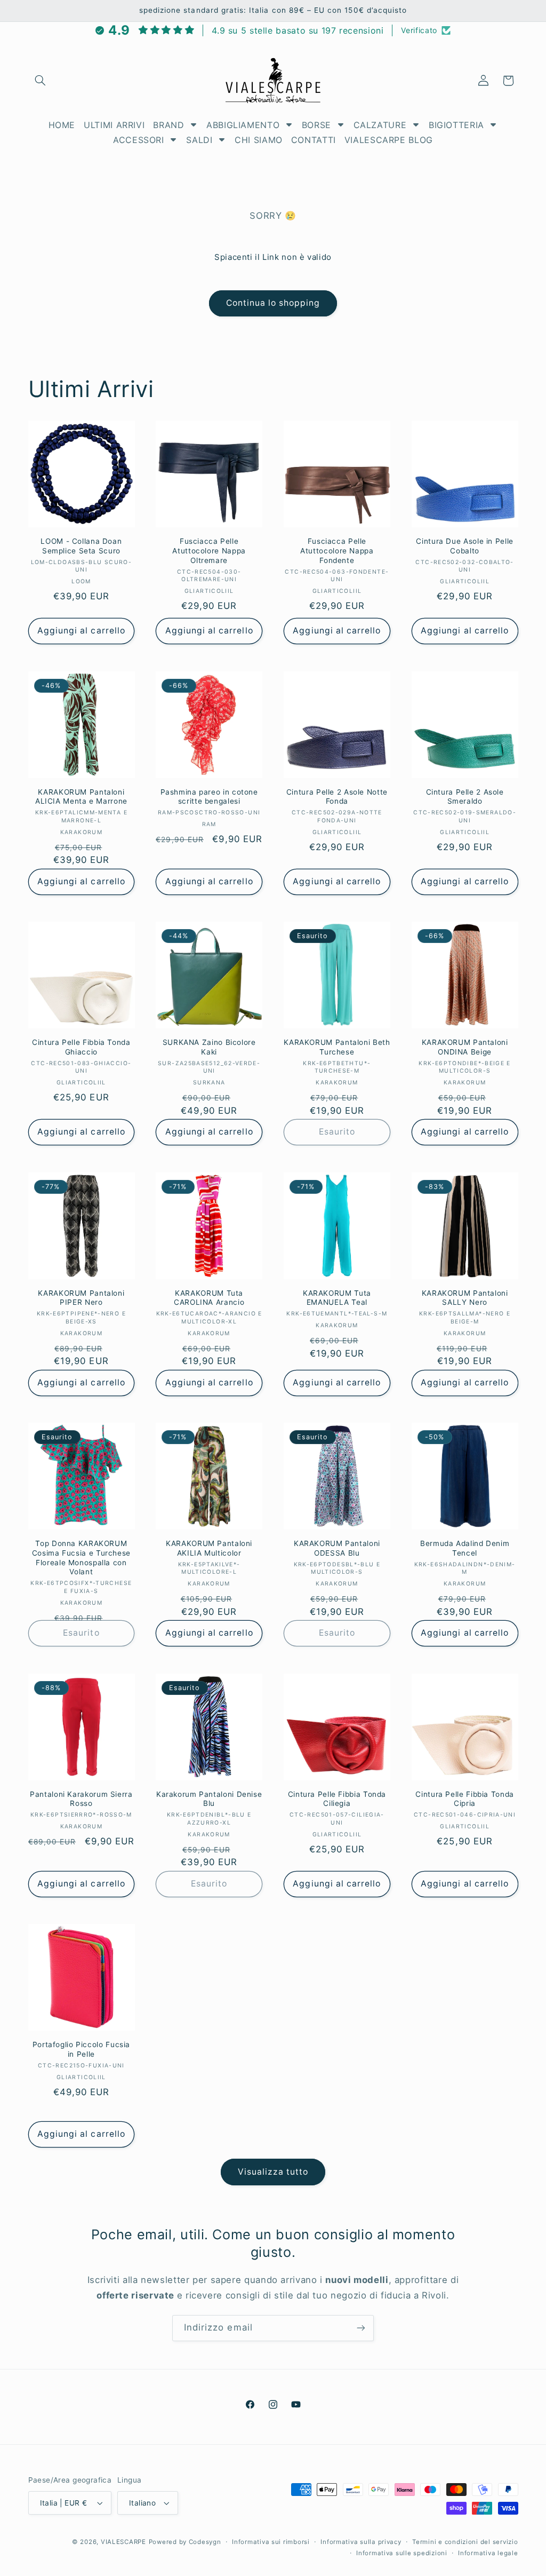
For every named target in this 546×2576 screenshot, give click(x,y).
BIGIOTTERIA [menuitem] (456, 125)
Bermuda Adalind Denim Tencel (465, 1548)
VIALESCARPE (123, 2542)
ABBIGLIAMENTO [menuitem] (243, 125)
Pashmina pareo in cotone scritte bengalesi (209, 797)
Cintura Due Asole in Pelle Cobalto (464, 546)
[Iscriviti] (361, 2328)
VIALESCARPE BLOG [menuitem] (389, 140)
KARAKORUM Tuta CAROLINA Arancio (209, 1298)
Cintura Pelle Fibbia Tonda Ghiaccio (81, 1047)
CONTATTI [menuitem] (314, 140)
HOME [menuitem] (62, 125)
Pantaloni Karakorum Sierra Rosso (81, 1799)
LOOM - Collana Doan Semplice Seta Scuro (81, 546)
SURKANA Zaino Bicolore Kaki (209, 1047)
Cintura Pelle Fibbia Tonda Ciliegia (337, 1799)
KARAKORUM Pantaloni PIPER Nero (81, 1298)
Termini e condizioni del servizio (465, 2542)
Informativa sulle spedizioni (402, 2553)
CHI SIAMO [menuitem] (259, 140)
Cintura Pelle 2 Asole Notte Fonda (337, 797)
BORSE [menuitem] (316, 125)
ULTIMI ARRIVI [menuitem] (114, 125)
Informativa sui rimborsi (271, 2542)
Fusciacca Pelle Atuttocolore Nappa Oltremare (209, 551)
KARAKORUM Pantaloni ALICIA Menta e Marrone (81, 797)
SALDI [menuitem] (199, 140)
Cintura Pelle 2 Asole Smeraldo (465, 797)
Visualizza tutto (273, 2172)
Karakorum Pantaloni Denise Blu (209, 1799)
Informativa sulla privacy (361, 2542)
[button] (41, 81)
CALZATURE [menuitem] (380, 125)
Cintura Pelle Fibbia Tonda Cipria (464, 1799)
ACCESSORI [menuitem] (139, 140)
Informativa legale (488, 2553)
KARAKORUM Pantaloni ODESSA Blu (337, 1548)
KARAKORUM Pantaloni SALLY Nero (465, 1298)
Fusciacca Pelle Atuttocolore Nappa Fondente (337, 551)
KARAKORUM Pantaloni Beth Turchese (337, 1047)
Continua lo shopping (273, 303)
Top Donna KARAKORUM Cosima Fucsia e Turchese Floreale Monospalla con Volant (81, 1558)
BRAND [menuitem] (168, 125)
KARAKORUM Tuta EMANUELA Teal (337, 1298)
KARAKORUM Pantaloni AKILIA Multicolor (209, 1548)
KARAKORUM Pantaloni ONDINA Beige (465, 1047)
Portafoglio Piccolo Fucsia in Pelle (81, 2049)
